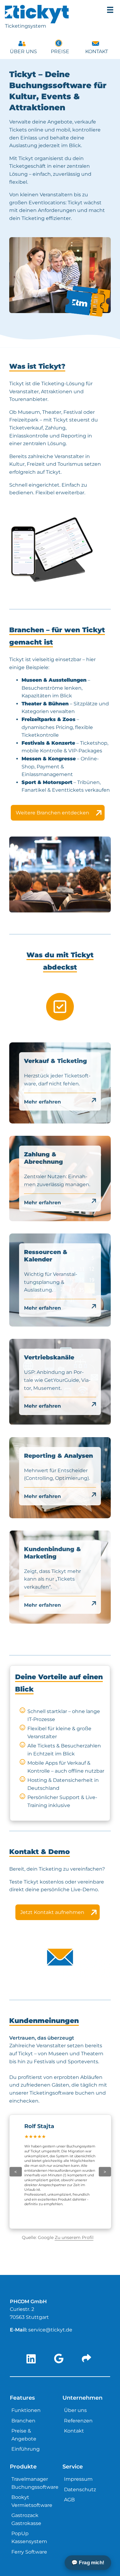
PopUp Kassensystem (29, 2537)
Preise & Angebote (24, 2435)
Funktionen (26, 2410)
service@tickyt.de (50, 2330)
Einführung (26, 2449)
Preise (60, 51)
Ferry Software (29, 2552)
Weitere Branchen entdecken (52, 813)
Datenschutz (80, 2490)
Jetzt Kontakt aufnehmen (52, 1912)
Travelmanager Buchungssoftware (35, 2483)
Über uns (23, 51)
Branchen (23, 2421)
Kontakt (97, 51)
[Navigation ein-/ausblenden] (110, 10)
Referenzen (78, 2421)
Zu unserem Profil (74, 2237)
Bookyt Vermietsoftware (32, 2501)
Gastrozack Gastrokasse (26, 2519)
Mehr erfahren (42, 1102)
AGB (69, 2500)
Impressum (78, 2479)
